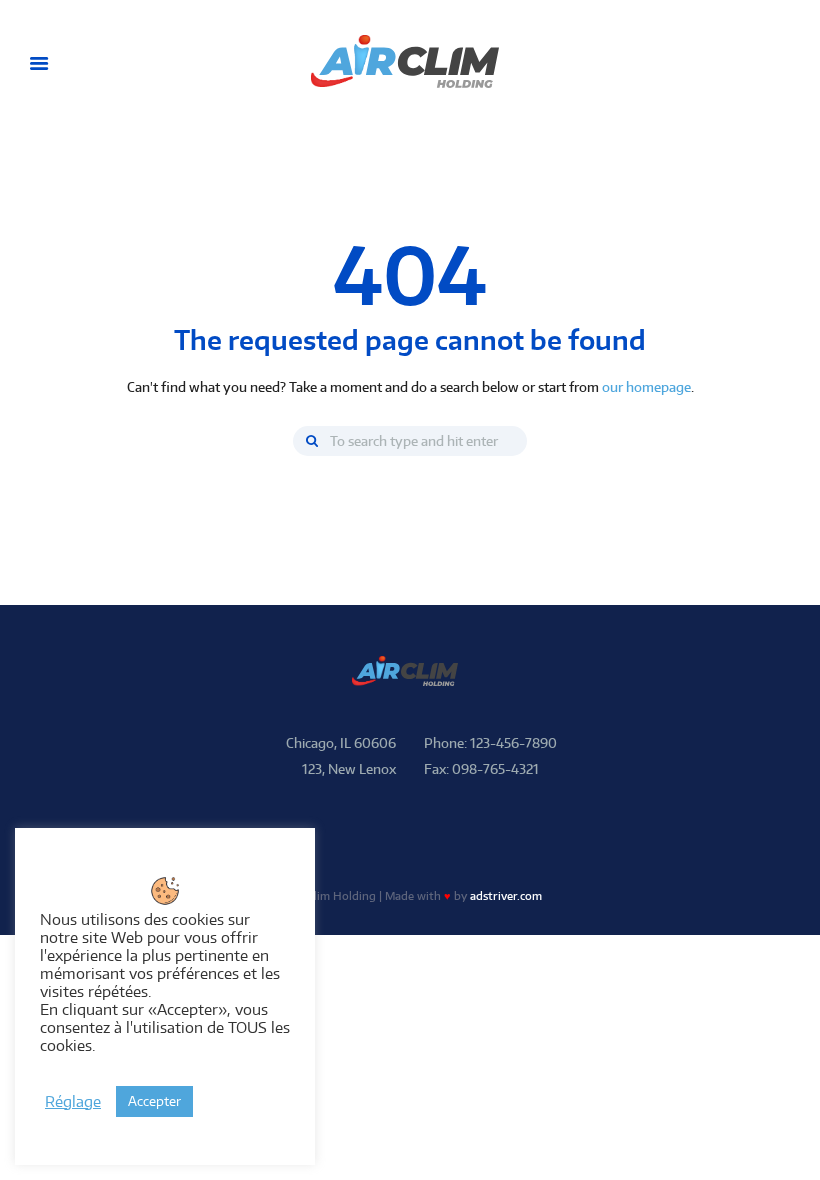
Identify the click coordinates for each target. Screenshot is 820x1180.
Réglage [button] (73, 1102)
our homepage (646, 387)
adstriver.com (506, 896)
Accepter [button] (154, 1101)
